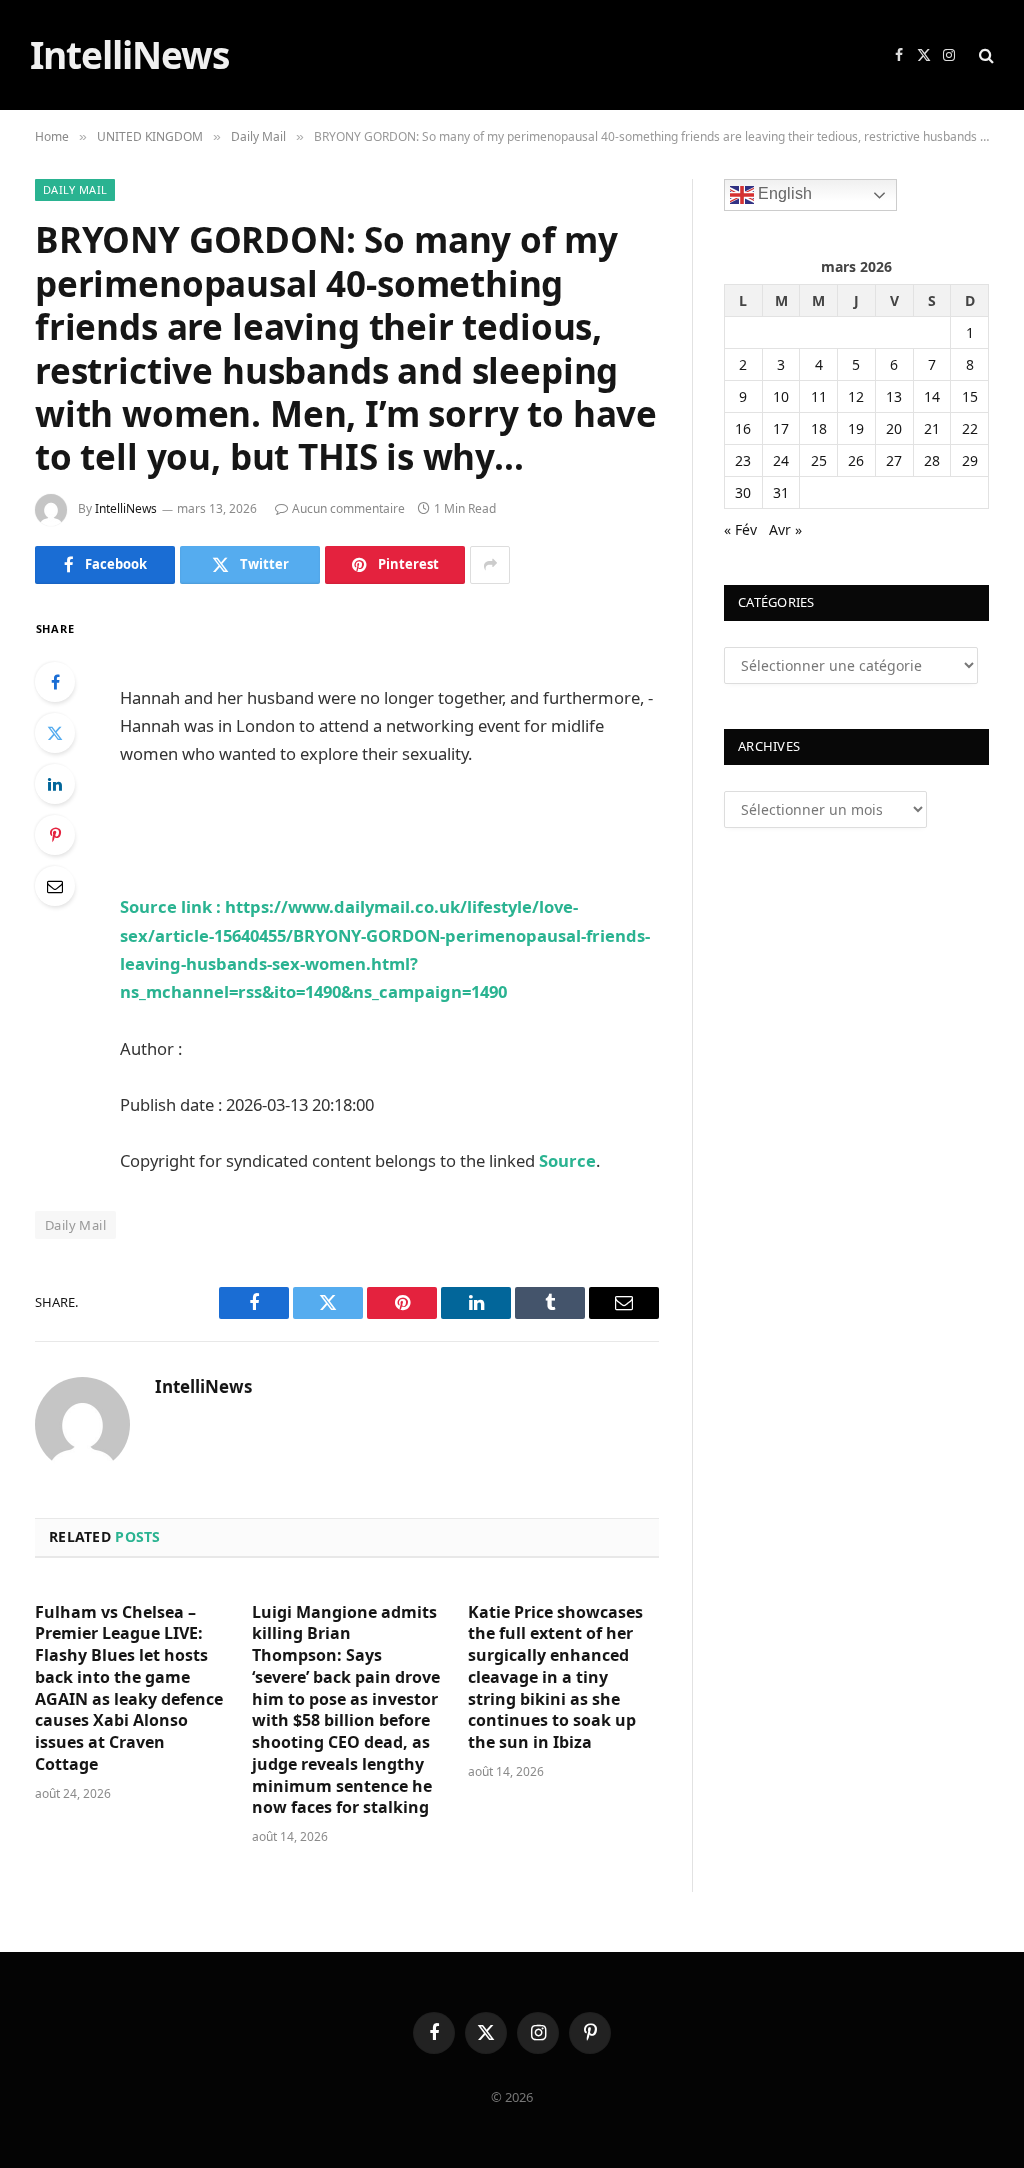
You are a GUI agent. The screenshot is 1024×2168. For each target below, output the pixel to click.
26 (856, 460)
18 (819, 428)
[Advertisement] (354, 646)
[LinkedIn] (55, 784)
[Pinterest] (55, 835)
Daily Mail (75, 189)
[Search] (984, 55)
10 (781, 396)
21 (932, 428)
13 (894, 396)
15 (970, 396)
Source (567, 1160)
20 (894, 428)
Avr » (785, 529)
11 (819, 396)
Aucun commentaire (348, 508)
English (783, 194)
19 (856, 428)
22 (970, 428)
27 (894, 460)
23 (743, 460)
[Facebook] (55, 682)
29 (970, 460)
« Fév (740, 529)
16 (743, 428)
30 (743, 492)
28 (932, 460)
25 (819, 460)
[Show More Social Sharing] (490, 565)
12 (856, 396)
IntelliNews (126, 508)
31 (781, 492)
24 (781, 460)
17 (781, 428)
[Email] (55, 886)
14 (932, 396)
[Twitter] (55, 733)
